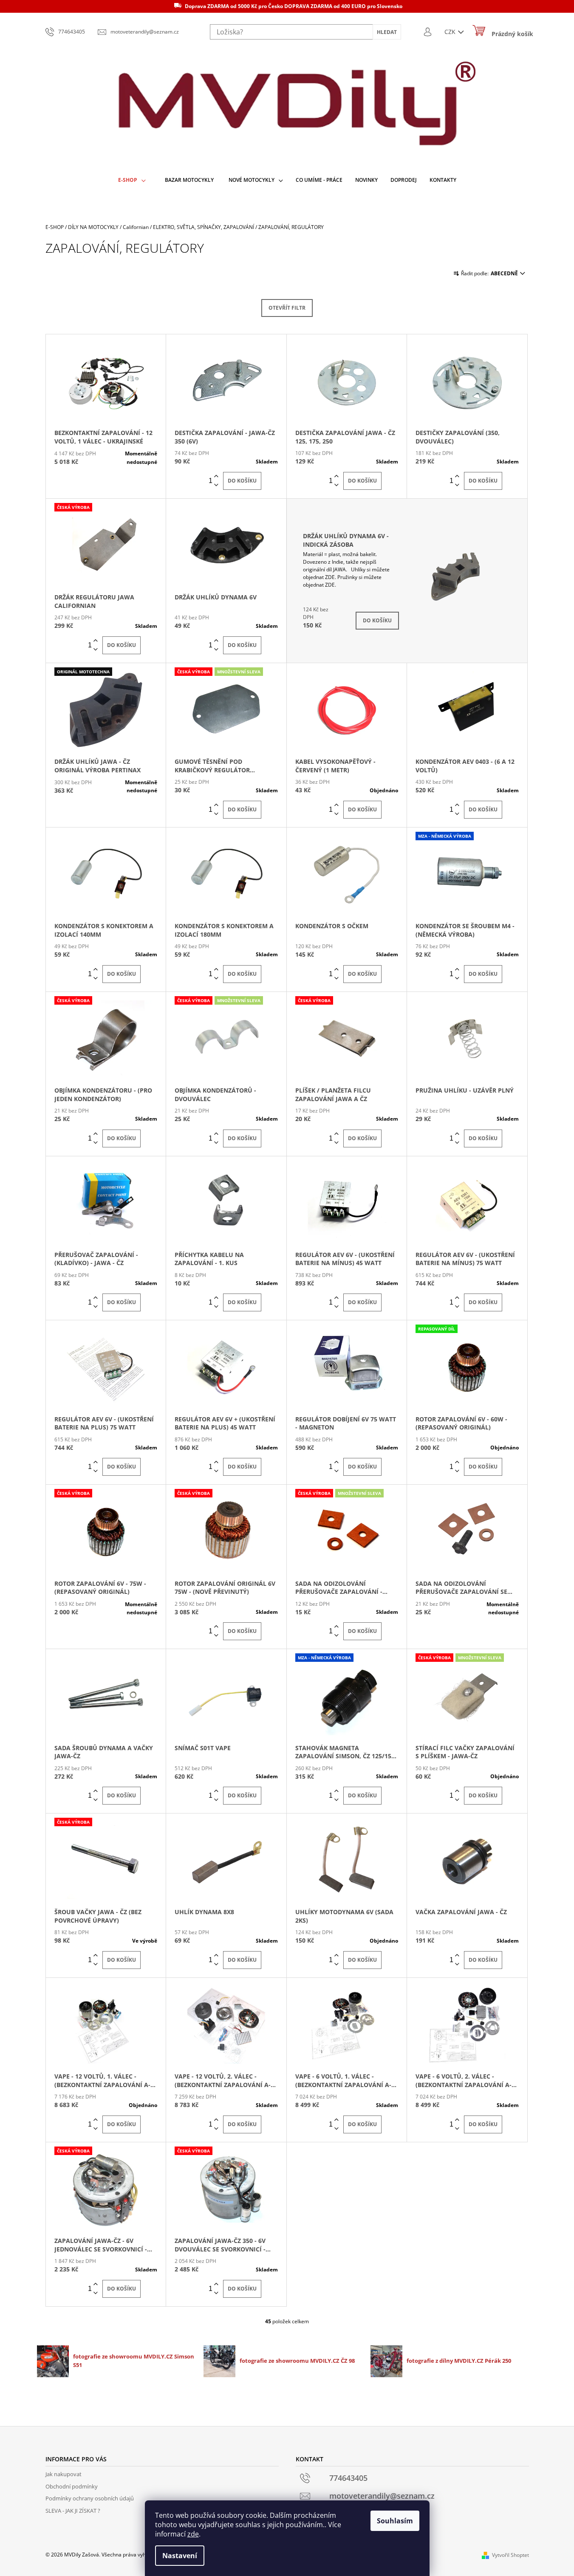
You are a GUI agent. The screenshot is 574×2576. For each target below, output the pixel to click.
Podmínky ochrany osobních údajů (90, 2498)
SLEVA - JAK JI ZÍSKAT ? (73, 2511)
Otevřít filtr (287, 308)
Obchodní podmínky (72, 2486)
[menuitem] (132, 180)
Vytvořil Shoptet (510, 2555)
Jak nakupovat (64, 2474)
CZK (451, 32)
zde (193, 2534)
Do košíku (242, 481)
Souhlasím (395, 2521)
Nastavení (180, 2556)
